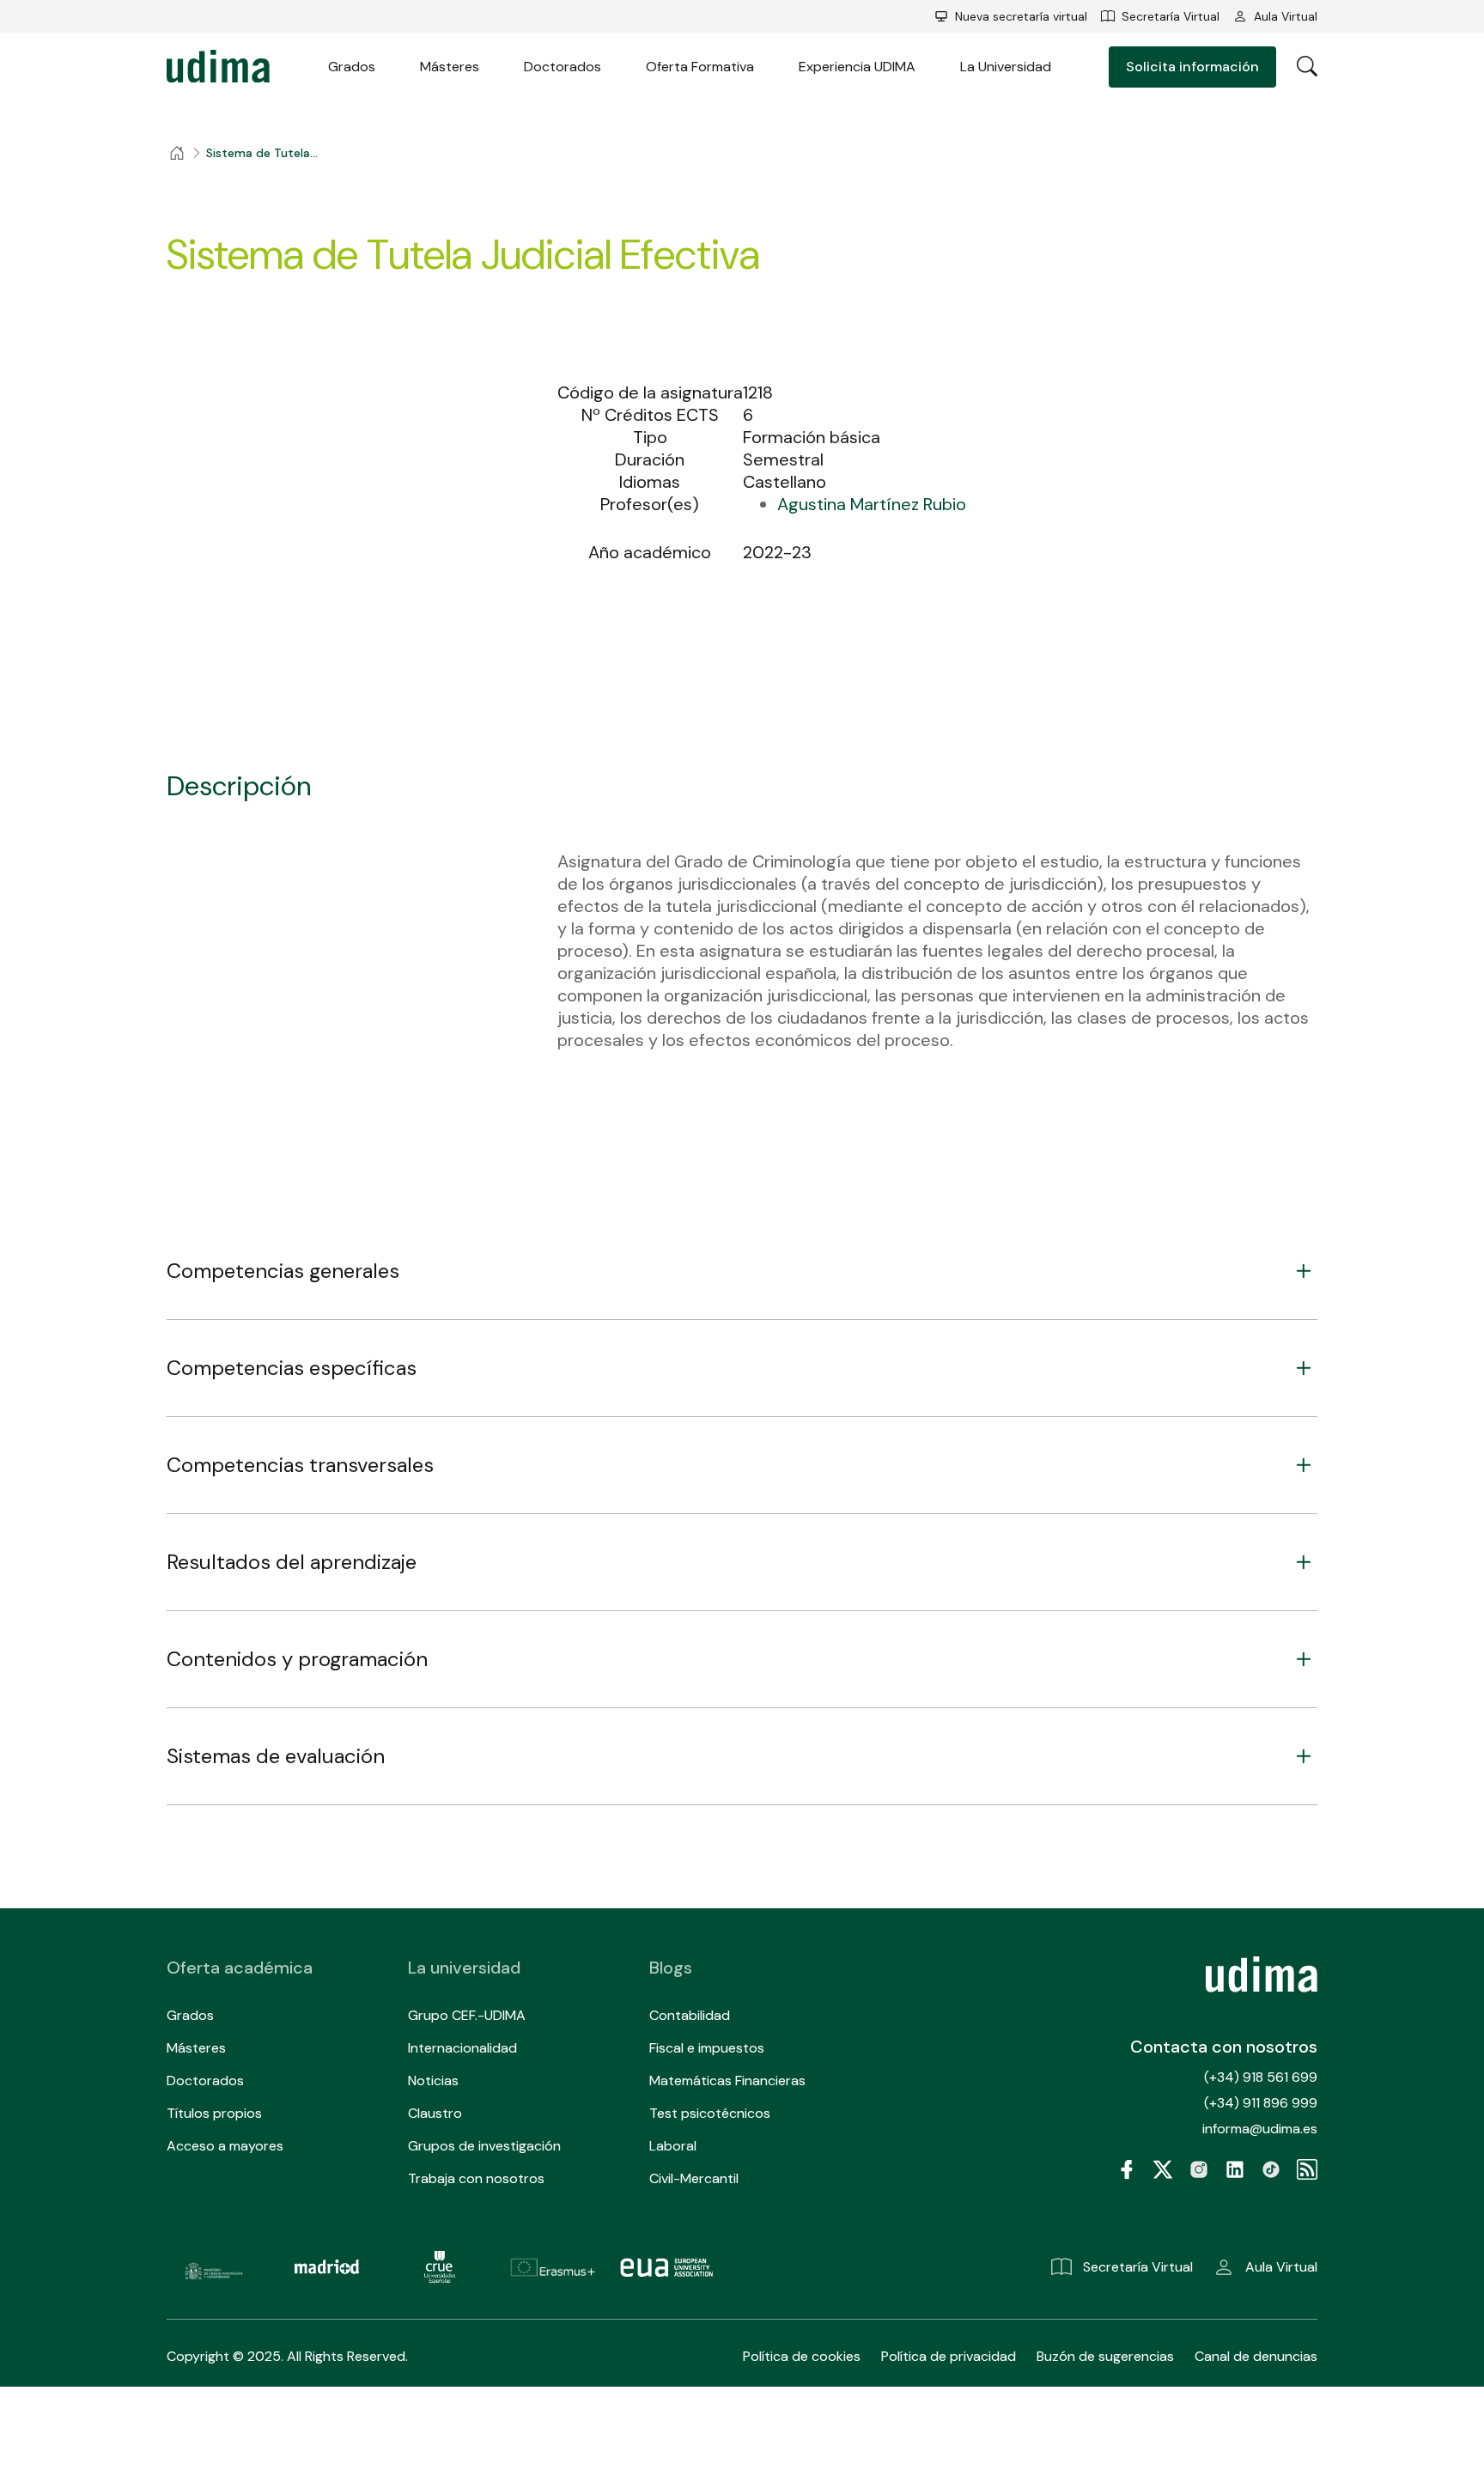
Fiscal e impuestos (707, 2048)
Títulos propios (214, 2113)
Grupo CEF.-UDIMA (467, 2015)
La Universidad (1006, 67)
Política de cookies (802, 2356)
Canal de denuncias (1256, 2356)
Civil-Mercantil (694, 2178)
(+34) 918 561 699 (1261, 2077)
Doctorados (563, 67)
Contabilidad (690, 2015)
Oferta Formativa (700, 67)
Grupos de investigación (484, 2146)
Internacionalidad (462, 2048)
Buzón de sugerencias (1105, 2356)
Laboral (673, 2146)
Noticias (433, 2080)
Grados (352, 67)
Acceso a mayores (225, 2146)
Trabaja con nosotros (476, 2178)
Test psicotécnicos (710, 2113)
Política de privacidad (949, 2356)
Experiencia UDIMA (857, 67)
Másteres (450, 67)
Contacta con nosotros (1224, 2047)
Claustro (435, 2113)
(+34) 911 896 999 (1261, 2103)
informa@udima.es (1260, 2129)
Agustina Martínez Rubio (872, 504)
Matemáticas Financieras (727, 2080)
